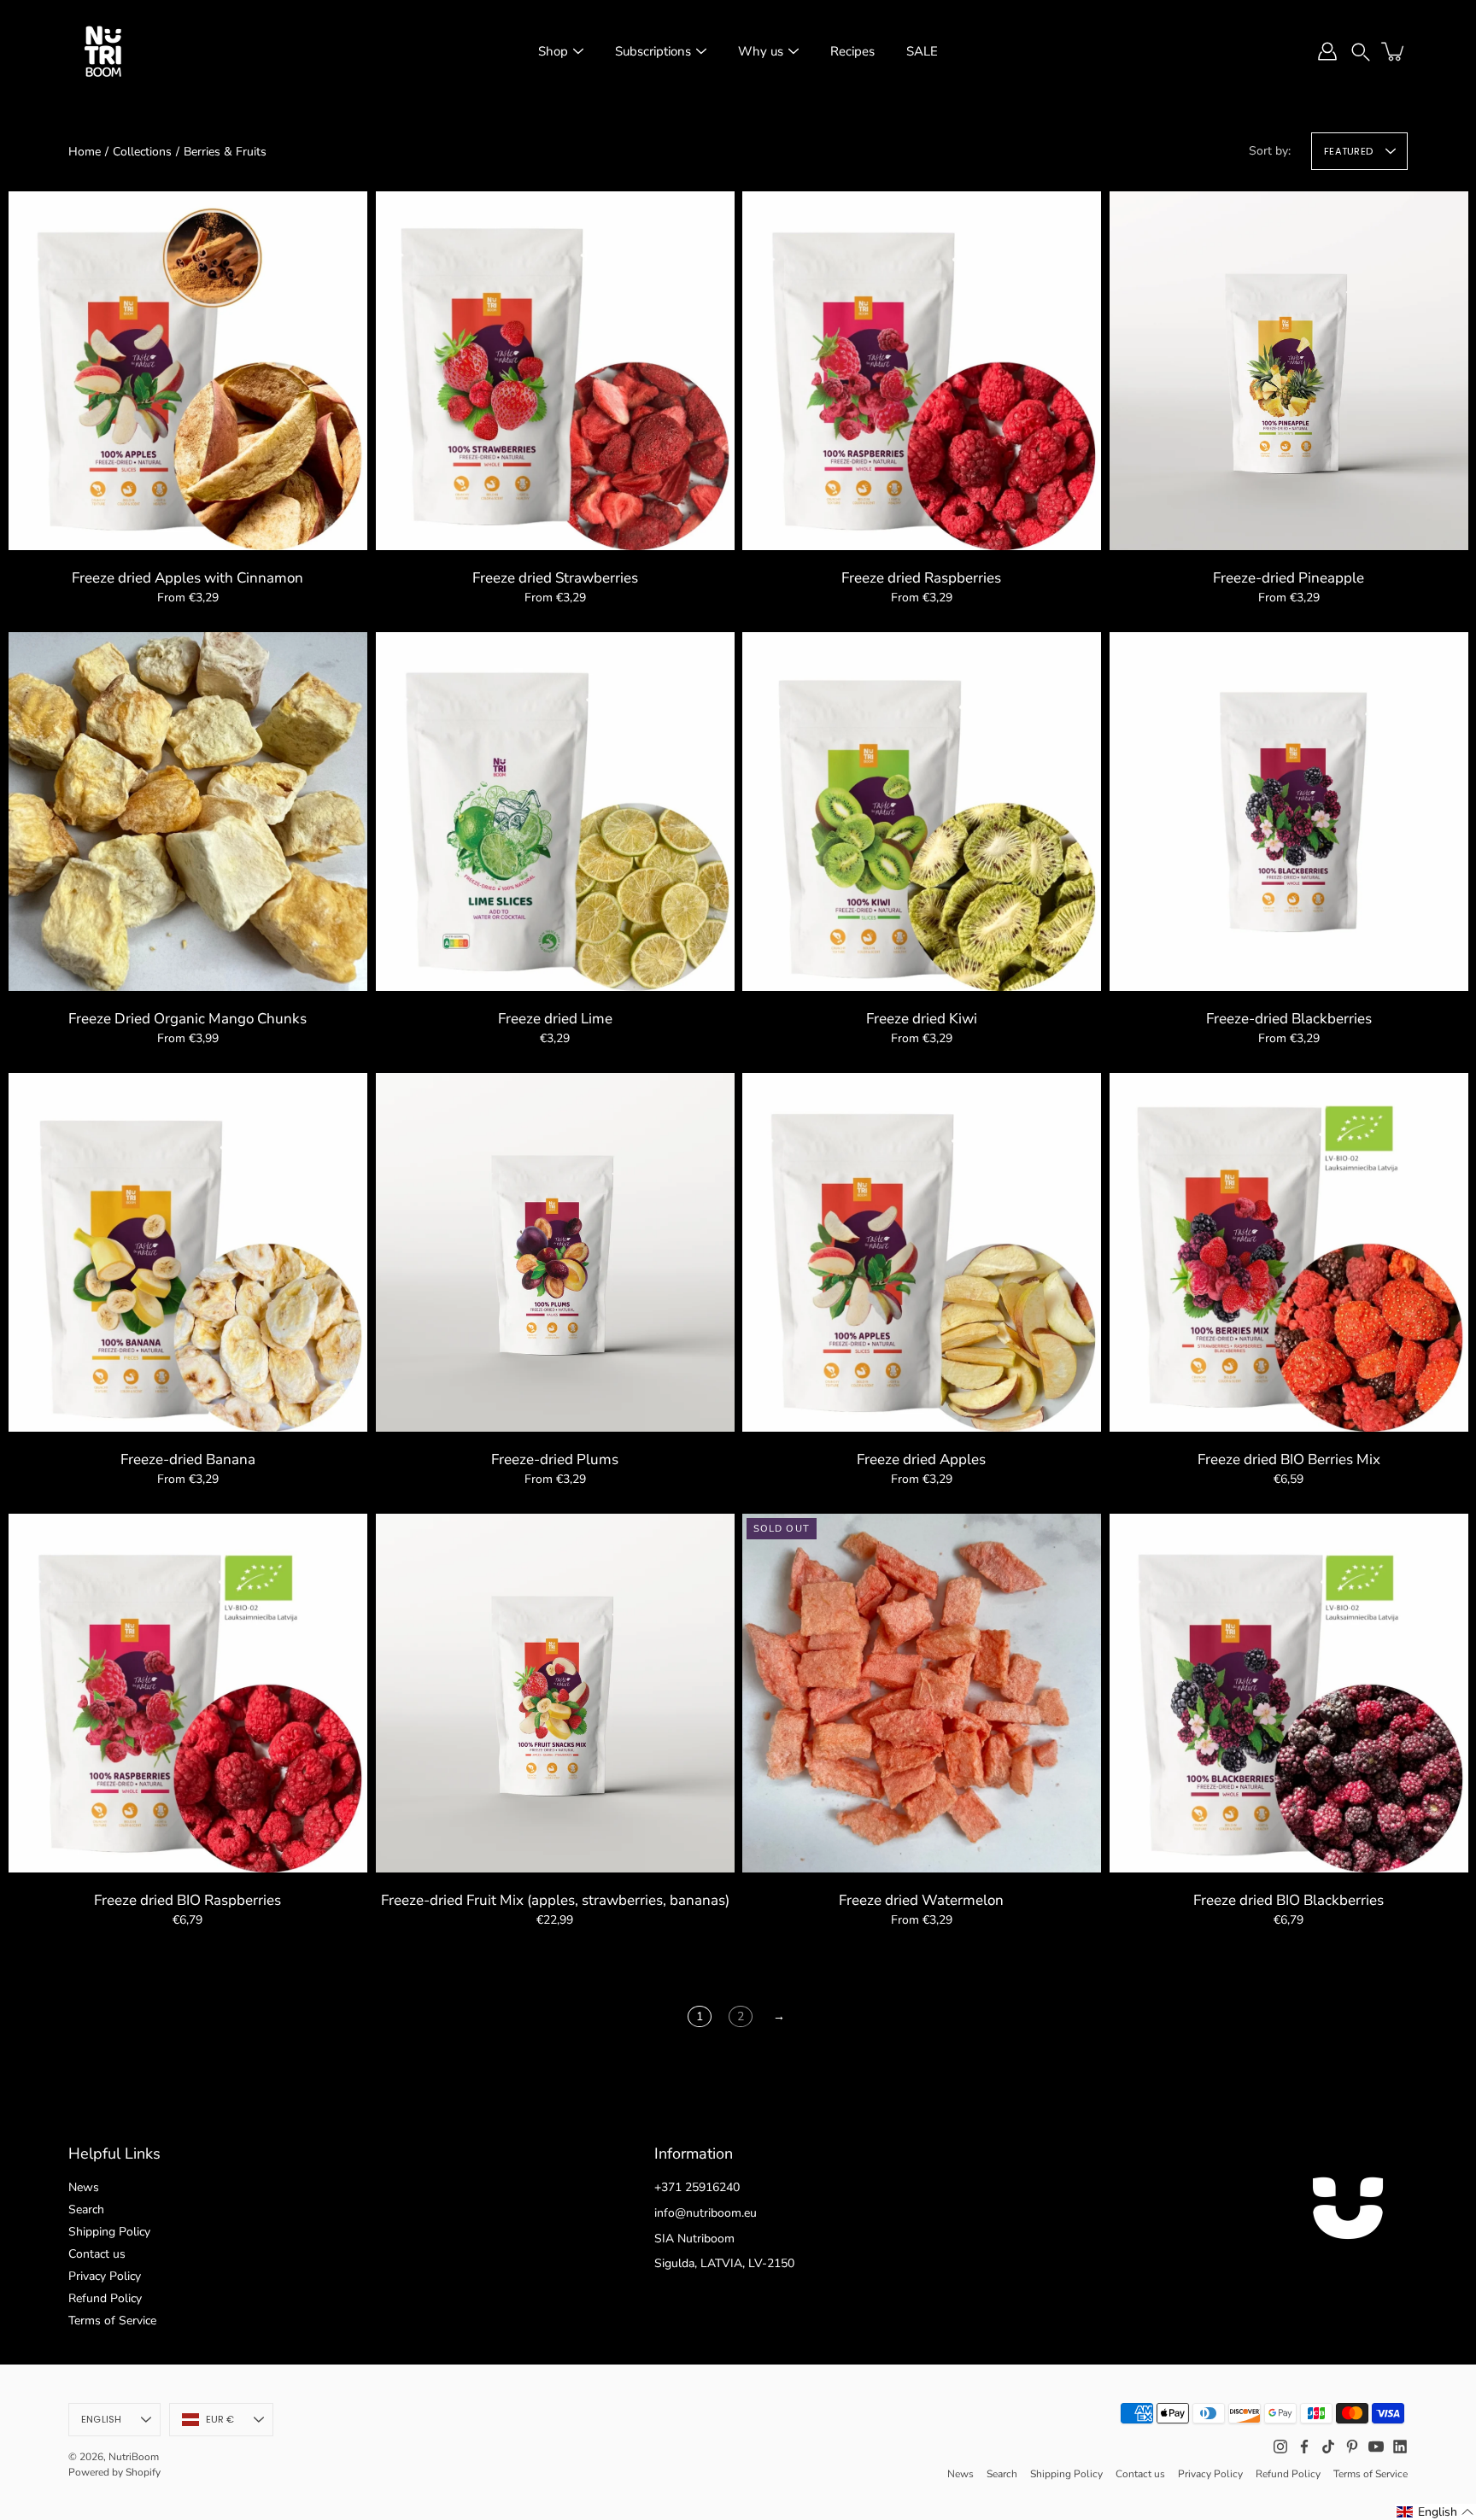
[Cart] (1394, 51)
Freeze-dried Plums (555, 1459)
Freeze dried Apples (921, 1459)
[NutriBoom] (102, 51)
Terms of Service (112, 2321)
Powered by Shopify (114, 2472)
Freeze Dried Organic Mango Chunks (187, 1019)
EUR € (220, 2419)
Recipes (852, 51)
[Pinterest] (1352, 2447)
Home (85, 152)
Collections (142, 152)
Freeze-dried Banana (188, 1459)
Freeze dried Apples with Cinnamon (187, 578)
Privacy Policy (105, 2276)
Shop (553, 51)
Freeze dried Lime (554, 1019)
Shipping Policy (109, 2232)
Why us (761, 51)
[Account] (1327, 51)
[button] (1361, 51)
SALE (922, 51)
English (102, 2419)
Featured (1348, 151)
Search (86, 2209)
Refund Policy (105, 2298)
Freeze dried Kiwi (922, 1019)
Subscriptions (653, 51)
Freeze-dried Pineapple (1289, 578)
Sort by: (1270, 151)
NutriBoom (134, 2457)
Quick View (188, 369)
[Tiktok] (1328, 2447)
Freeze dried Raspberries (921, 578)
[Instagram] (1280, 2447)
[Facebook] (1304, 2447)
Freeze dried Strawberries (554, 578)
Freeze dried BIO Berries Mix (1288, 1459)
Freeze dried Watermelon (921, 1900)
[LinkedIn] (1400, 2447)
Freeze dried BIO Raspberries (187, 1900)
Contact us (97, 2254)
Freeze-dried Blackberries (1288, 1019)
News (84, 2187)
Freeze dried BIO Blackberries (1289, 1900)
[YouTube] (1376, 2447)
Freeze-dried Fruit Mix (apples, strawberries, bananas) (554, 1900)
